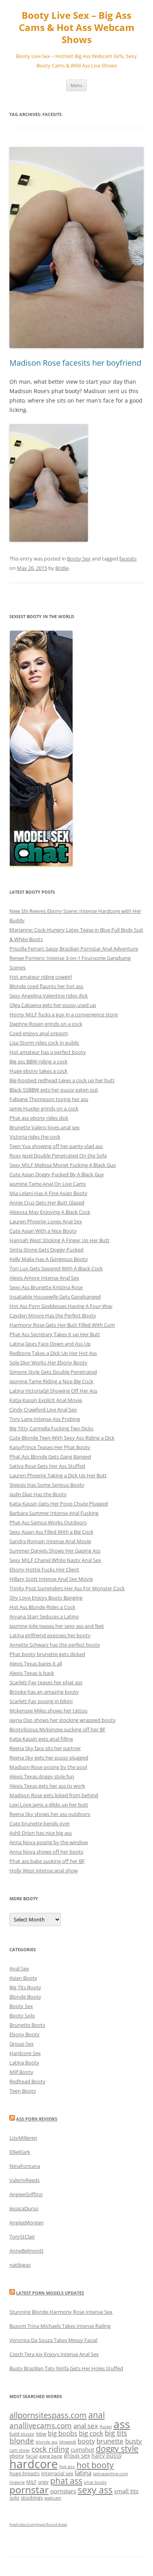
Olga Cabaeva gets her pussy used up (53, 1005)
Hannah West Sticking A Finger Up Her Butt (59, 1240)
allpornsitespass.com (48, 2415)
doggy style (117, 2449)
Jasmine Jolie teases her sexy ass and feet (57, 1626)
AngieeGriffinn (26, 2194)
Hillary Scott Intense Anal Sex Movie (51, 1579)
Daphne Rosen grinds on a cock (46, 1024)
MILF (31, 2482)
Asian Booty (23, 1978)
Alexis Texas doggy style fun (42, 1776)
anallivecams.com (41, 2425)
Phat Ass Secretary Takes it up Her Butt (55, 1334)
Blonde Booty (25, 1997)
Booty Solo (22, 2015)
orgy (43, 2482)
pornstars (63, 2491)
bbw (41, 2434)
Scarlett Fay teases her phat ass (46, 1682)
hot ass (67, 2466)
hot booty (95, 2465)
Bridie (62, 568)
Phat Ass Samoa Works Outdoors (48, 1522)
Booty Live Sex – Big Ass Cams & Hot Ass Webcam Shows (77, 28)
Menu (76, 85)
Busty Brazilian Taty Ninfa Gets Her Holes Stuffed (66, 2368)
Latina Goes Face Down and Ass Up (50, 1344)
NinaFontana (25, 2166)
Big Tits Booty (25, 1987)
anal (97, 2415)
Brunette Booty (27, 2025)
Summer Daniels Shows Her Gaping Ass (55, 1551)
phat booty (95, 2482)
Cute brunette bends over (40, 1823)
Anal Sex (19, 1968)
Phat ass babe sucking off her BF (47, 1861)
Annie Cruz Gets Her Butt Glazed (47, 1203)
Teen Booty (23, 2091)
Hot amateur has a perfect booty (48, 1052)
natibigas (20, 2265)
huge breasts (25, 2473)
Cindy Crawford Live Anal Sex (43, 1410)
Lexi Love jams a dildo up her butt (49, 1805)
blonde (22, 2441)
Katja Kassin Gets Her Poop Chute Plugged (59, 1504)
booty (86, 2441)
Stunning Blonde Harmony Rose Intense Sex (61, 2312)
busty (134, 2441)
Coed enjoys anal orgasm (39, 1033)
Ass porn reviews (37, 2119)
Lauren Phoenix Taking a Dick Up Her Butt (58, 1475)
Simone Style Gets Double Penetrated (53, 1372)
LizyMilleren (23, 2138)
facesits (128, 559)
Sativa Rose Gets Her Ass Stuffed (47, 1466)
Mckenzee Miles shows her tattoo (48, 1711)
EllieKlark (20, 2152)
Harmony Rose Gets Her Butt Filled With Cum (62, 1325)
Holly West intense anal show (44, 1870)
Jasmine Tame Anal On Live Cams (48, 1184)
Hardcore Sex (25, 2053)
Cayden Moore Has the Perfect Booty (53, 1315)
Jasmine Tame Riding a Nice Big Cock (51, 1381)
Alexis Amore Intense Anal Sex (44, 1278)
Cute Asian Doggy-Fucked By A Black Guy (57, 1174)
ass (122, 2424)
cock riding (50, 2449)
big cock (91, 2433)
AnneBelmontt (26, 2251)
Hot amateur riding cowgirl (41, 977)
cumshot (82, 2449)
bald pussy (22, 2434)
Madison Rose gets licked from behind (54, 1795)
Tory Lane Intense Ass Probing (45, 1419)
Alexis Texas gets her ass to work (47, 1786)
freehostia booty (23, 2524)
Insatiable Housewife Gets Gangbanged (55, 1297)
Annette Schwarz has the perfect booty (55, 1645)
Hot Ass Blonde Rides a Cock (42, 1607)
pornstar (29, 2489)
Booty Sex (79, 559)
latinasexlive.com (110, 2474)
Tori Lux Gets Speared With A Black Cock (56, 1268)
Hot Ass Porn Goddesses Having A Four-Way (61, 1306)
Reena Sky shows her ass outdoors (50, 1814)
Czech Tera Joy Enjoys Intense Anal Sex (54, 2354)
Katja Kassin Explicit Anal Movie (46, 1400)
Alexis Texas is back (32, 1673)
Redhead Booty (27, 2081)
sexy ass (95, 2490)
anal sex (86, 2426)
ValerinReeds (25, 2180)
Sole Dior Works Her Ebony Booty (48, 1362)
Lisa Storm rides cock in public (44, 1043)
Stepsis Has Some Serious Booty (47, 1485)
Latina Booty (24, 2063)
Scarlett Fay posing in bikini (41, 1701)
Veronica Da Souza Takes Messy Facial (53, 2340)
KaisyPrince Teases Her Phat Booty (50, 1447)
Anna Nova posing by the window (49, 1842)
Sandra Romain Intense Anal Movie (50, 1541)
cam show (20, 2450)
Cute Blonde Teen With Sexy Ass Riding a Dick (62, 1438)
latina (83, 2473)
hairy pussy (107, 2455)
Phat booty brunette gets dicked (47, 1654)
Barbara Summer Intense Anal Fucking (54, 1513)
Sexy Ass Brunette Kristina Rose (46, 1287)
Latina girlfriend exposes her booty (50, 1635)
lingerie (17, 2482)
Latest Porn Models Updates (50, 2293)
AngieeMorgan (26, 2222)
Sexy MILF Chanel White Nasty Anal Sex (55, 1560)
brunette (110, 2441)
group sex (77, 2455)
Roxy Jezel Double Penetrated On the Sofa (58, 1156)
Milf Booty (21, 2072)
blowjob (68, 2442)
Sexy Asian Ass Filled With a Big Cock (51, 1532)
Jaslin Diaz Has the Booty (38, 1494)
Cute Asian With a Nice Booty (43, 1231)
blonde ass (47, 2442)
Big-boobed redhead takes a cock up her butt (62, 1080)
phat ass (66, 2481)
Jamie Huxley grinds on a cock (44, 1108)
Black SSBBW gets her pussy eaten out (54, 1090)
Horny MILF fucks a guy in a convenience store (64, 1014)
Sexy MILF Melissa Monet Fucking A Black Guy (63, 1165)
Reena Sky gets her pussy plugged (49, 1758)
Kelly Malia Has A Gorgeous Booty (49, 1259)
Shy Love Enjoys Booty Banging (46, 1598)
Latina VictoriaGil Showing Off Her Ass (53, 1391)
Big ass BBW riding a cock (38, 1061)
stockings (32, 2498)
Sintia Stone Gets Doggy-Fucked (46, 1250)
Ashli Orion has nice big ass (41, 1833)
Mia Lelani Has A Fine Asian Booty (48, 1193)
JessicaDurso (24, 2208)
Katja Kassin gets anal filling (41, 1739)
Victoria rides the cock (35, 1137)
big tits (116, 2433)
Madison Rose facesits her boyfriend (75, 363)
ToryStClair (22, 2237)
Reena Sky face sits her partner (45, 1748)
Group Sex (22, 2044)
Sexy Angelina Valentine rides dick (49, 996)
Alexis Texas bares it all (36, 1664)
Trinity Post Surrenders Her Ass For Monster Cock (67, 1588)
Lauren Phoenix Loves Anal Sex (46, 1221)
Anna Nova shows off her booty (46, 1852)
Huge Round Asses (52, 2524)
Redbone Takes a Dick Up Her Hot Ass (53, 1353)
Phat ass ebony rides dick (39, 1118)
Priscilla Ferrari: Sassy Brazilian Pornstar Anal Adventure (74, 949)
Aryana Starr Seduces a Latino (44, 1616)
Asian (106, 2426)
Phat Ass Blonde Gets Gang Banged (50, 1457)
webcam (53, 2498)
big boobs (63, 2433)
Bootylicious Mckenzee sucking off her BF (57, 1729)
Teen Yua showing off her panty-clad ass (56, 1146)
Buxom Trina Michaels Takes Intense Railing (60, 2326)
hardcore (34, 2464)
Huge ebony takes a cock (38, 1071)
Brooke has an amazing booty (44, 1692)
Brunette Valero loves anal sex (45, 1127)
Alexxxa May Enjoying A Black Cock (50, 1212)
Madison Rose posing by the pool (48, 1767)
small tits (126, 2491)
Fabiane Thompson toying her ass (49, 1099)
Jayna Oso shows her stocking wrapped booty (63, 1720)
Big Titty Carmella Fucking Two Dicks (51, 1428)
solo (14, 2498)
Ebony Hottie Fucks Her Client (44, 1569)
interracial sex (57, 2473)
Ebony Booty (25, 2034)
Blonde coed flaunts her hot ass (46, 986)
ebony (17, 2456)
